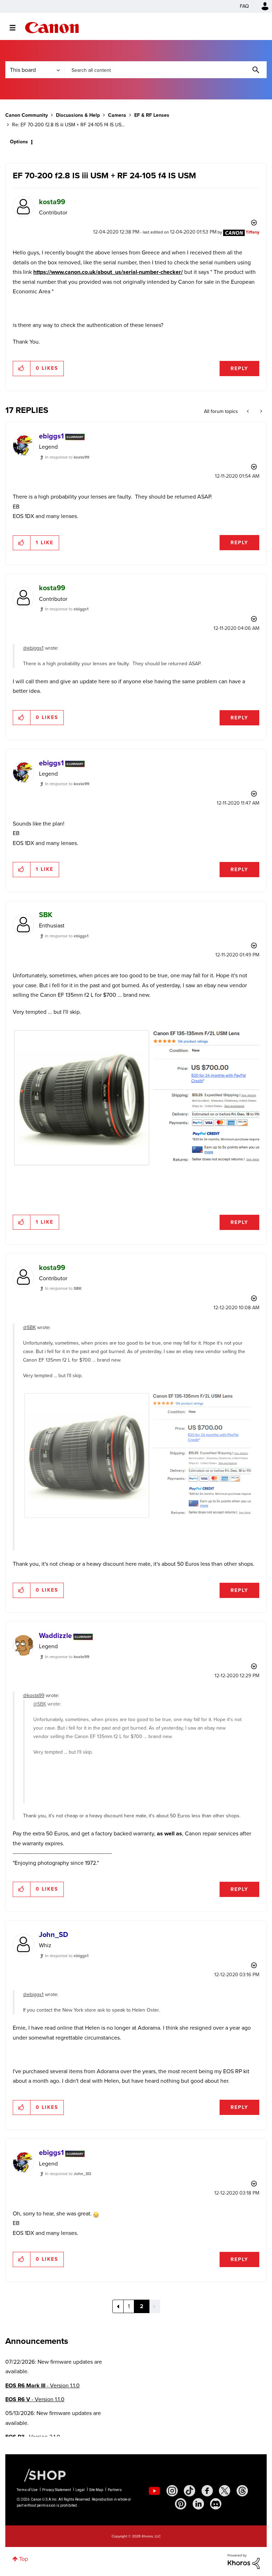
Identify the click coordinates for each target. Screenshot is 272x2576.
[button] (234, 1230)
